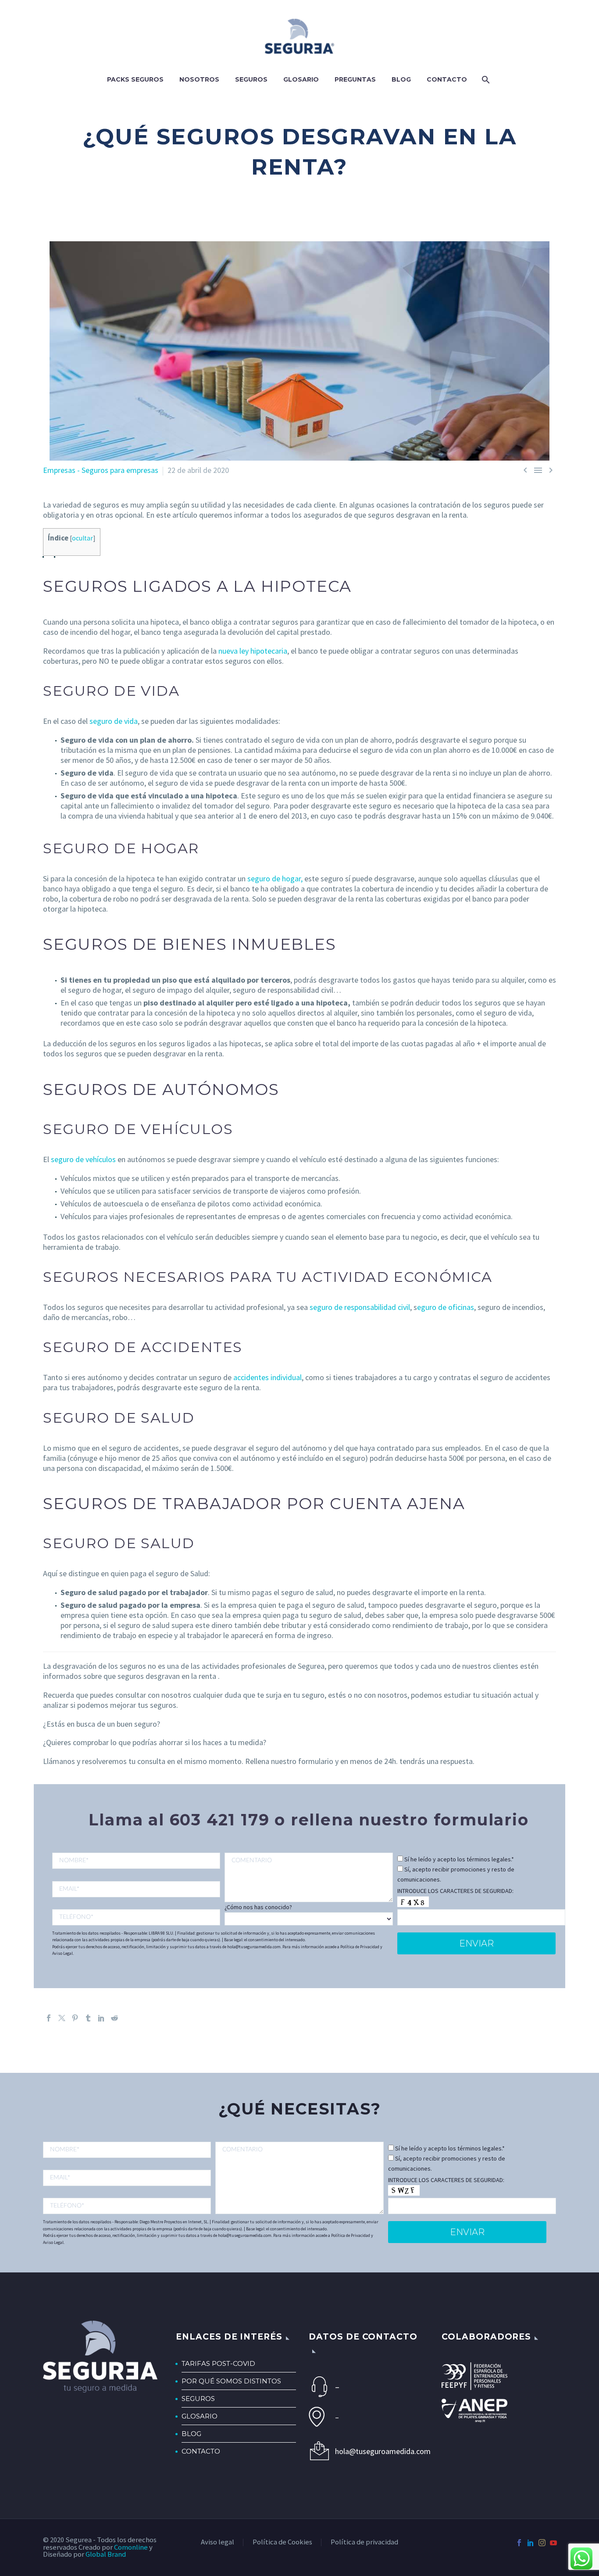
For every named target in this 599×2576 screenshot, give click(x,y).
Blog (401, 79)
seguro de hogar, (275, 878)
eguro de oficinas (446, 1307)
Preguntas (355, 79)
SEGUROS (198, 2399)
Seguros (251, 79)
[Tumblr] (88, 2018)
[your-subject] (308, 1877)
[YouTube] (553, 2543)
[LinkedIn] (101, 2018)
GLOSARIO (200, 2416)
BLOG (191, 2434)
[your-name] (136, 1861)
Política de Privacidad (360, 1947)
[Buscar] (485, 80)
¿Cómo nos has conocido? (258, 1907)
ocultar (82, 538)
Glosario (301, 79)
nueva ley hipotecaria (253, 651)
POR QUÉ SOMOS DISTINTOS (231, 2381)
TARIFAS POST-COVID (218, 2363)
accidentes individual (267, 1377)
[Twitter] (62, 2018)
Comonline (131, 2547)
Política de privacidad (364, 2542)
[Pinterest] (75, 2018)
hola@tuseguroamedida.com (379, 2451)
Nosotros (199, 79)
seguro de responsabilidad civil (360, 1307)
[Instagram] (542, 2543)
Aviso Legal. (63, 1953)
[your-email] (136, 1889)
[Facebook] (49, 2018)
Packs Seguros (135, 79)
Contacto (447, 79)
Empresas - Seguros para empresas (101, 470)
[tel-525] (136, 1917)
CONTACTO (201, 2451)
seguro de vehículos (83, 1159)
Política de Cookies (282, 2542)
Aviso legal (217, 2542)
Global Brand (106, 2554)
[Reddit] (114, 2018)
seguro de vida (114, 721)
